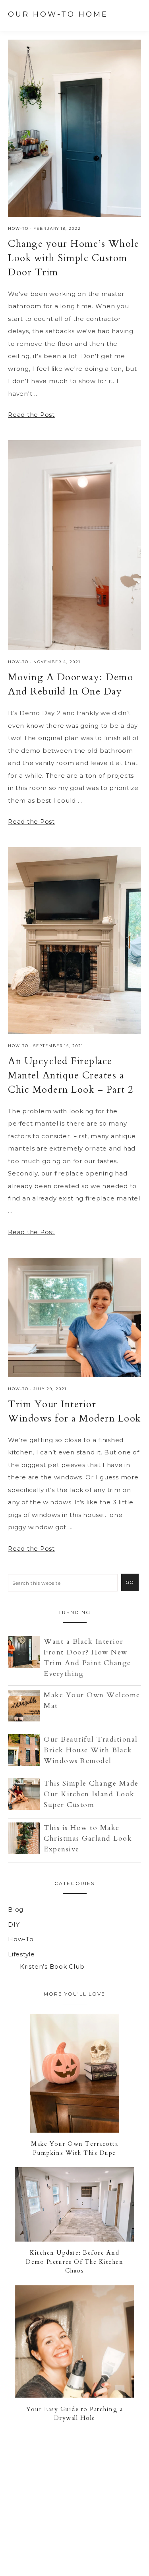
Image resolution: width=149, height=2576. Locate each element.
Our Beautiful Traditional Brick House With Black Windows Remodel (91, 1750)
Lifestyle (21, 1954)
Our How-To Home (58, 14)
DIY (14, 1924)
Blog (16, 1909)
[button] (134, 14)
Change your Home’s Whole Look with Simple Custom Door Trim (74, 258)
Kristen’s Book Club (52, 1966)
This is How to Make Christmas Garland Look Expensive (88, 1839)
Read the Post (31, 415)
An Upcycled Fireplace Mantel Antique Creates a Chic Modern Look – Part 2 (71, 1075)
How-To (18, 228)
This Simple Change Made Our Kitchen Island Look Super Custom (91, 1794)
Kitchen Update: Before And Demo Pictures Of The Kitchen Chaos (74, 2262)
